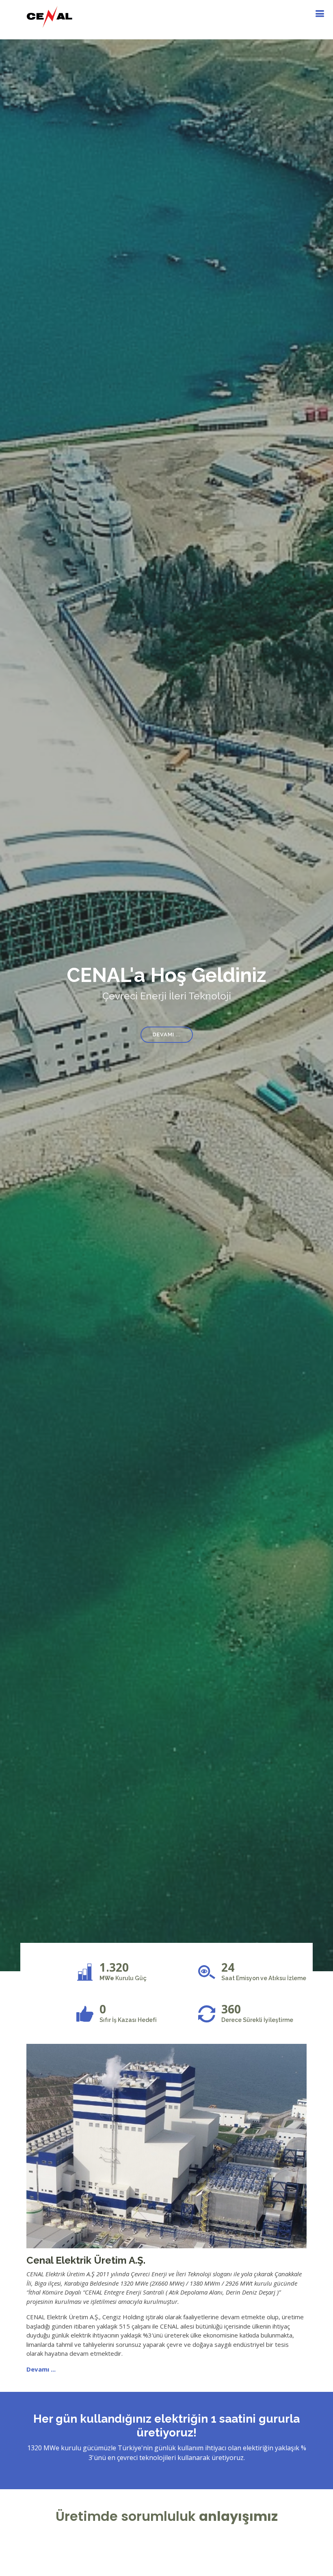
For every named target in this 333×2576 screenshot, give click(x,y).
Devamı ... (167, 1034)
